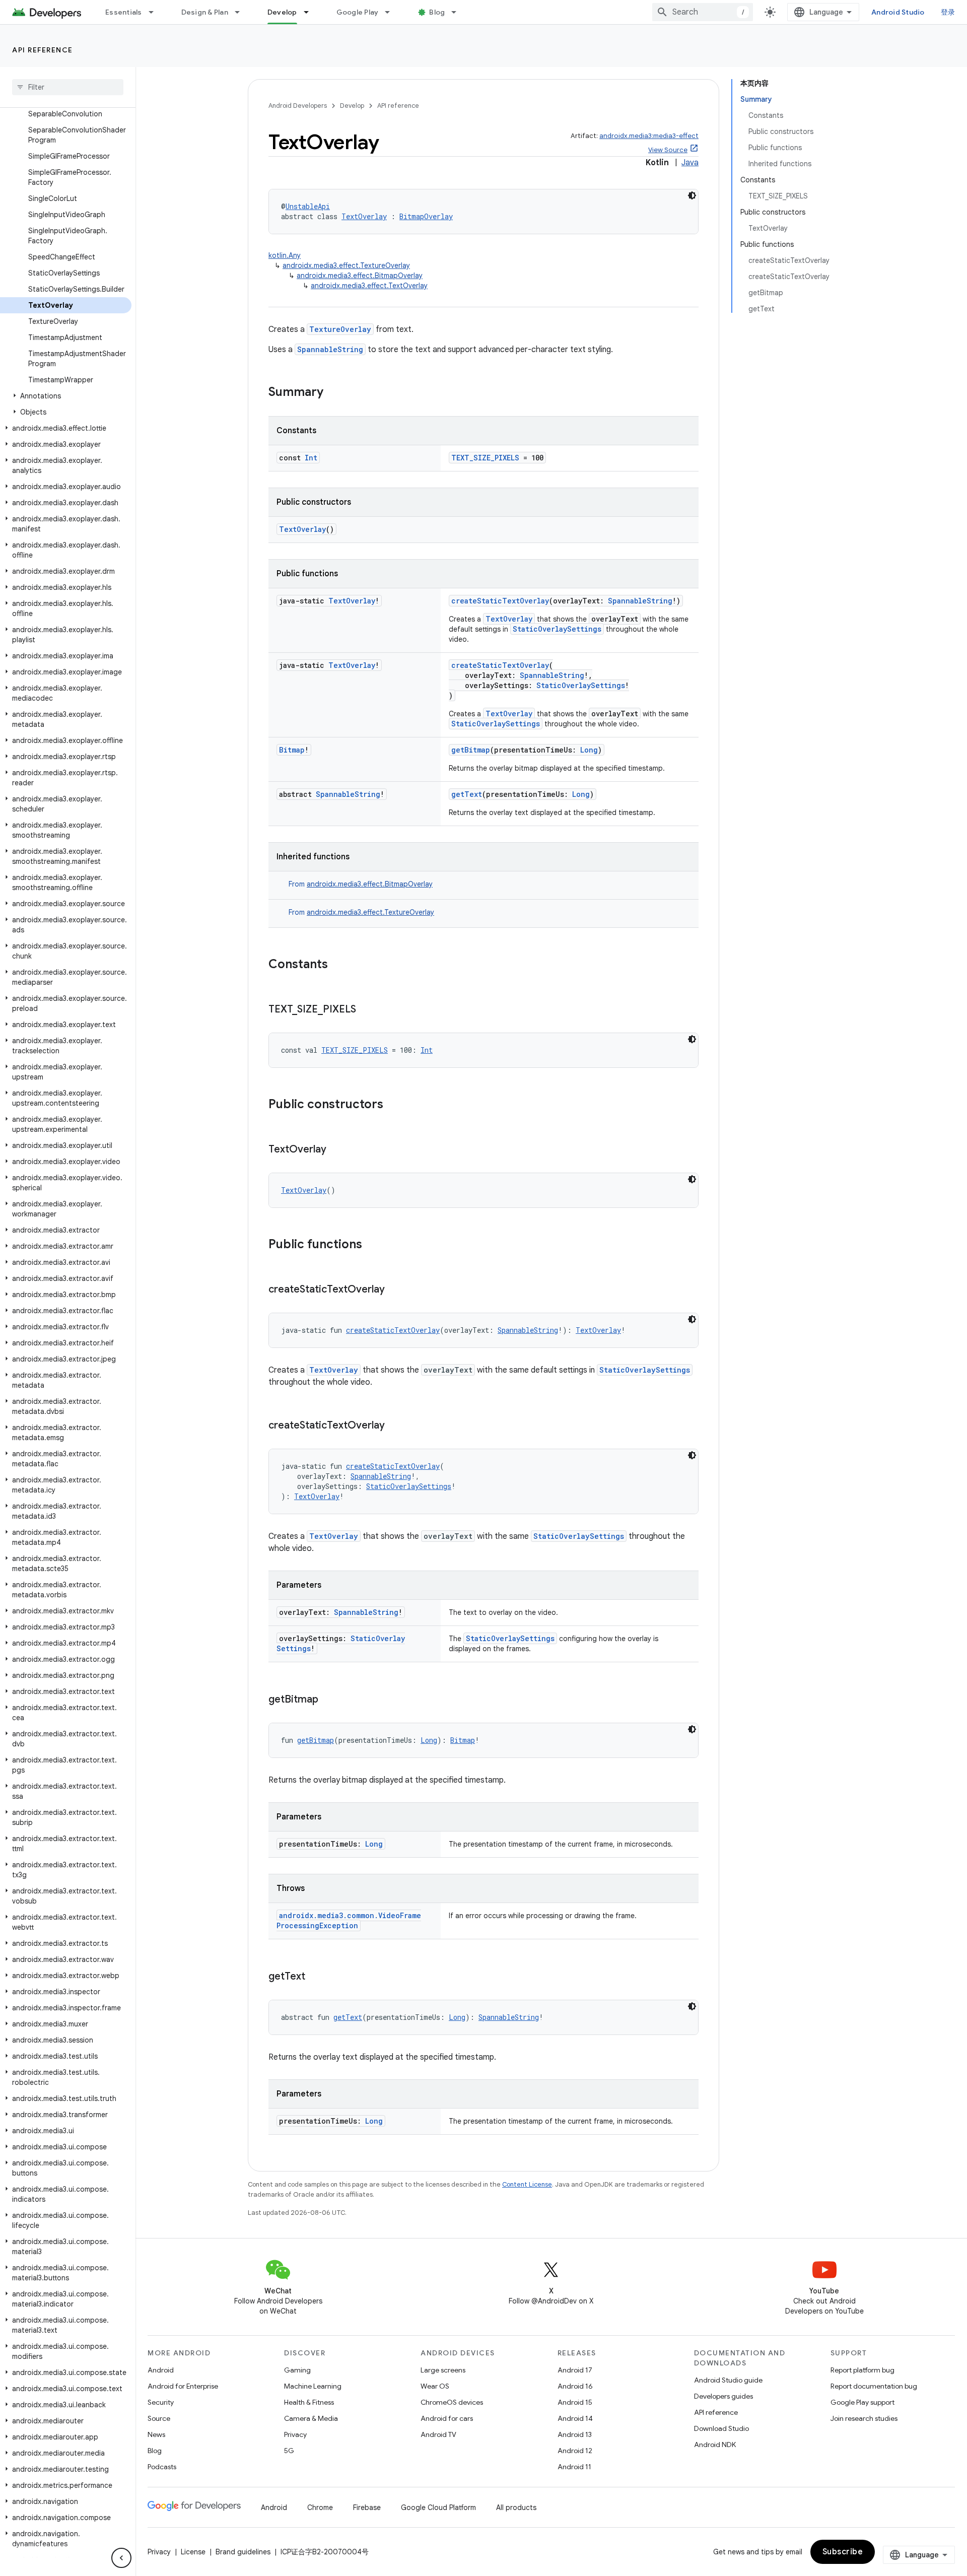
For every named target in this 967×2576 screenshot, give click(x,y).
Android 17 (575, 2370)
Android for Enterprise (183, 2386)
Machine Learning (313, 2386)
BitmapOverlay (426, 216)
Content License (527, 2184)
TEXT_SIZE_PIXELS (485, 458)
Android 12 (575, 2451)
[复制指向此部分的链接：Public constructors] (393, 1105)
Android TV (438, 2434)
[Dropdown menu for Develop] (311, 12)
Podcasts (162, 2467)
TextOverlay (364, 216)
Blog (437, 12)
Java (690, 163)
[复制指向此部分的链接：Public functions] (372, 1245)
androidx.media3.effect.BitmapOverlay (360, 276)
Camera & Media (311, 2418)
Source (159, 2418)
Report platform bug (862, 2370)
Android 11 (574, 2467)
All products (516, 2507)
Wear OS (435, 2386)
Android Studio (898, 12)
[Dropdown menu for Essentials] (156, 12)
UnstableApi (308, 206)
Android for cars (447, 2418)
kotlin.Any (285, 255)
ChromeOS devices (452, 2402)
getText (467, 794)
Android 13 (575, 2434)
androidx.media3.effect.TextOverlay (369, 286)
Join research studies (864, 2418)
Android (161, 2370)
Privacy (295, 2434)
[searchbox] (68, 87)
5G (289, 2451)
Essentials (124, 12)
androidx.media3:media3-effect (649, 136)
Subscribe (843, 2552)
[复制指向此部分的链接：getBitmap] (328, 1700)
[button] (66, 396)
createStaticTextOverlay (500, 601)
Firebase (367, 2507)
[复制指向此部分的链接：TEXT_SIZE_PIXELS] (366, 1010)
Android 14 (575, 2418)
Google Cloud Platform (438, 2507)
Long (589, 750)
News (156, 2434)
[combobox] (703, 12)
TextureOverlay (340, 329)
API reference (43, 50)
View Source (668, 150)
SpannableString (330, 349)
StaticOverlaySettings (557, 629)
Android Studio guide (728, 2380)
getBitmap (471, 750)
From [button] (361, 884)
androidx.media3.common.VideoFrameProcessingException (349, 1920)
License (193, 2552)
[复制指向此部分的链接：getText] (315, 1977)
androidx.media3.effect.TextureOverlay (346, 265)
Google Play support (862, 2402)
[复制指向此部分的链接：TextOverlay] (336, 1150)
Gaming (297, 2370)
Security (161, 2402)
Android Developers (298, 106)
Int (311, 458)
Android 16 (575, 2386)
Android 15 (575, 2402)
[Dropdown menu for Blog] (458, 12)
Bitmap (292, 750)
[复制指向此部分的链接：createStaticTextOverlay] (395, 1290)
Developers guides (723, 2396)
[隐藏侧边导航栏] (121, 2558)
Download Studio (721, 2428)
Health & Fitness (309, 2402)
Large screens (443, 2370)
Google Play (358, 12)
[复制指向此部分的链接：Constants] (338, 965)
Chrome (320, 2507)
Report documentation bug (874, 2386)
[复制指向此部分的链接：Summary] (333, 393)
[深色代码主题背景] (692, 195)
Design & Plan (205, 12)
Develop (282, 12)
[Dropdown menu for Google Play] (392, 12)
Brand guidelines (243, 2552)
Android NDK (715, 2445)
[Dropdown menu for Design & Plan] (242, 12)
